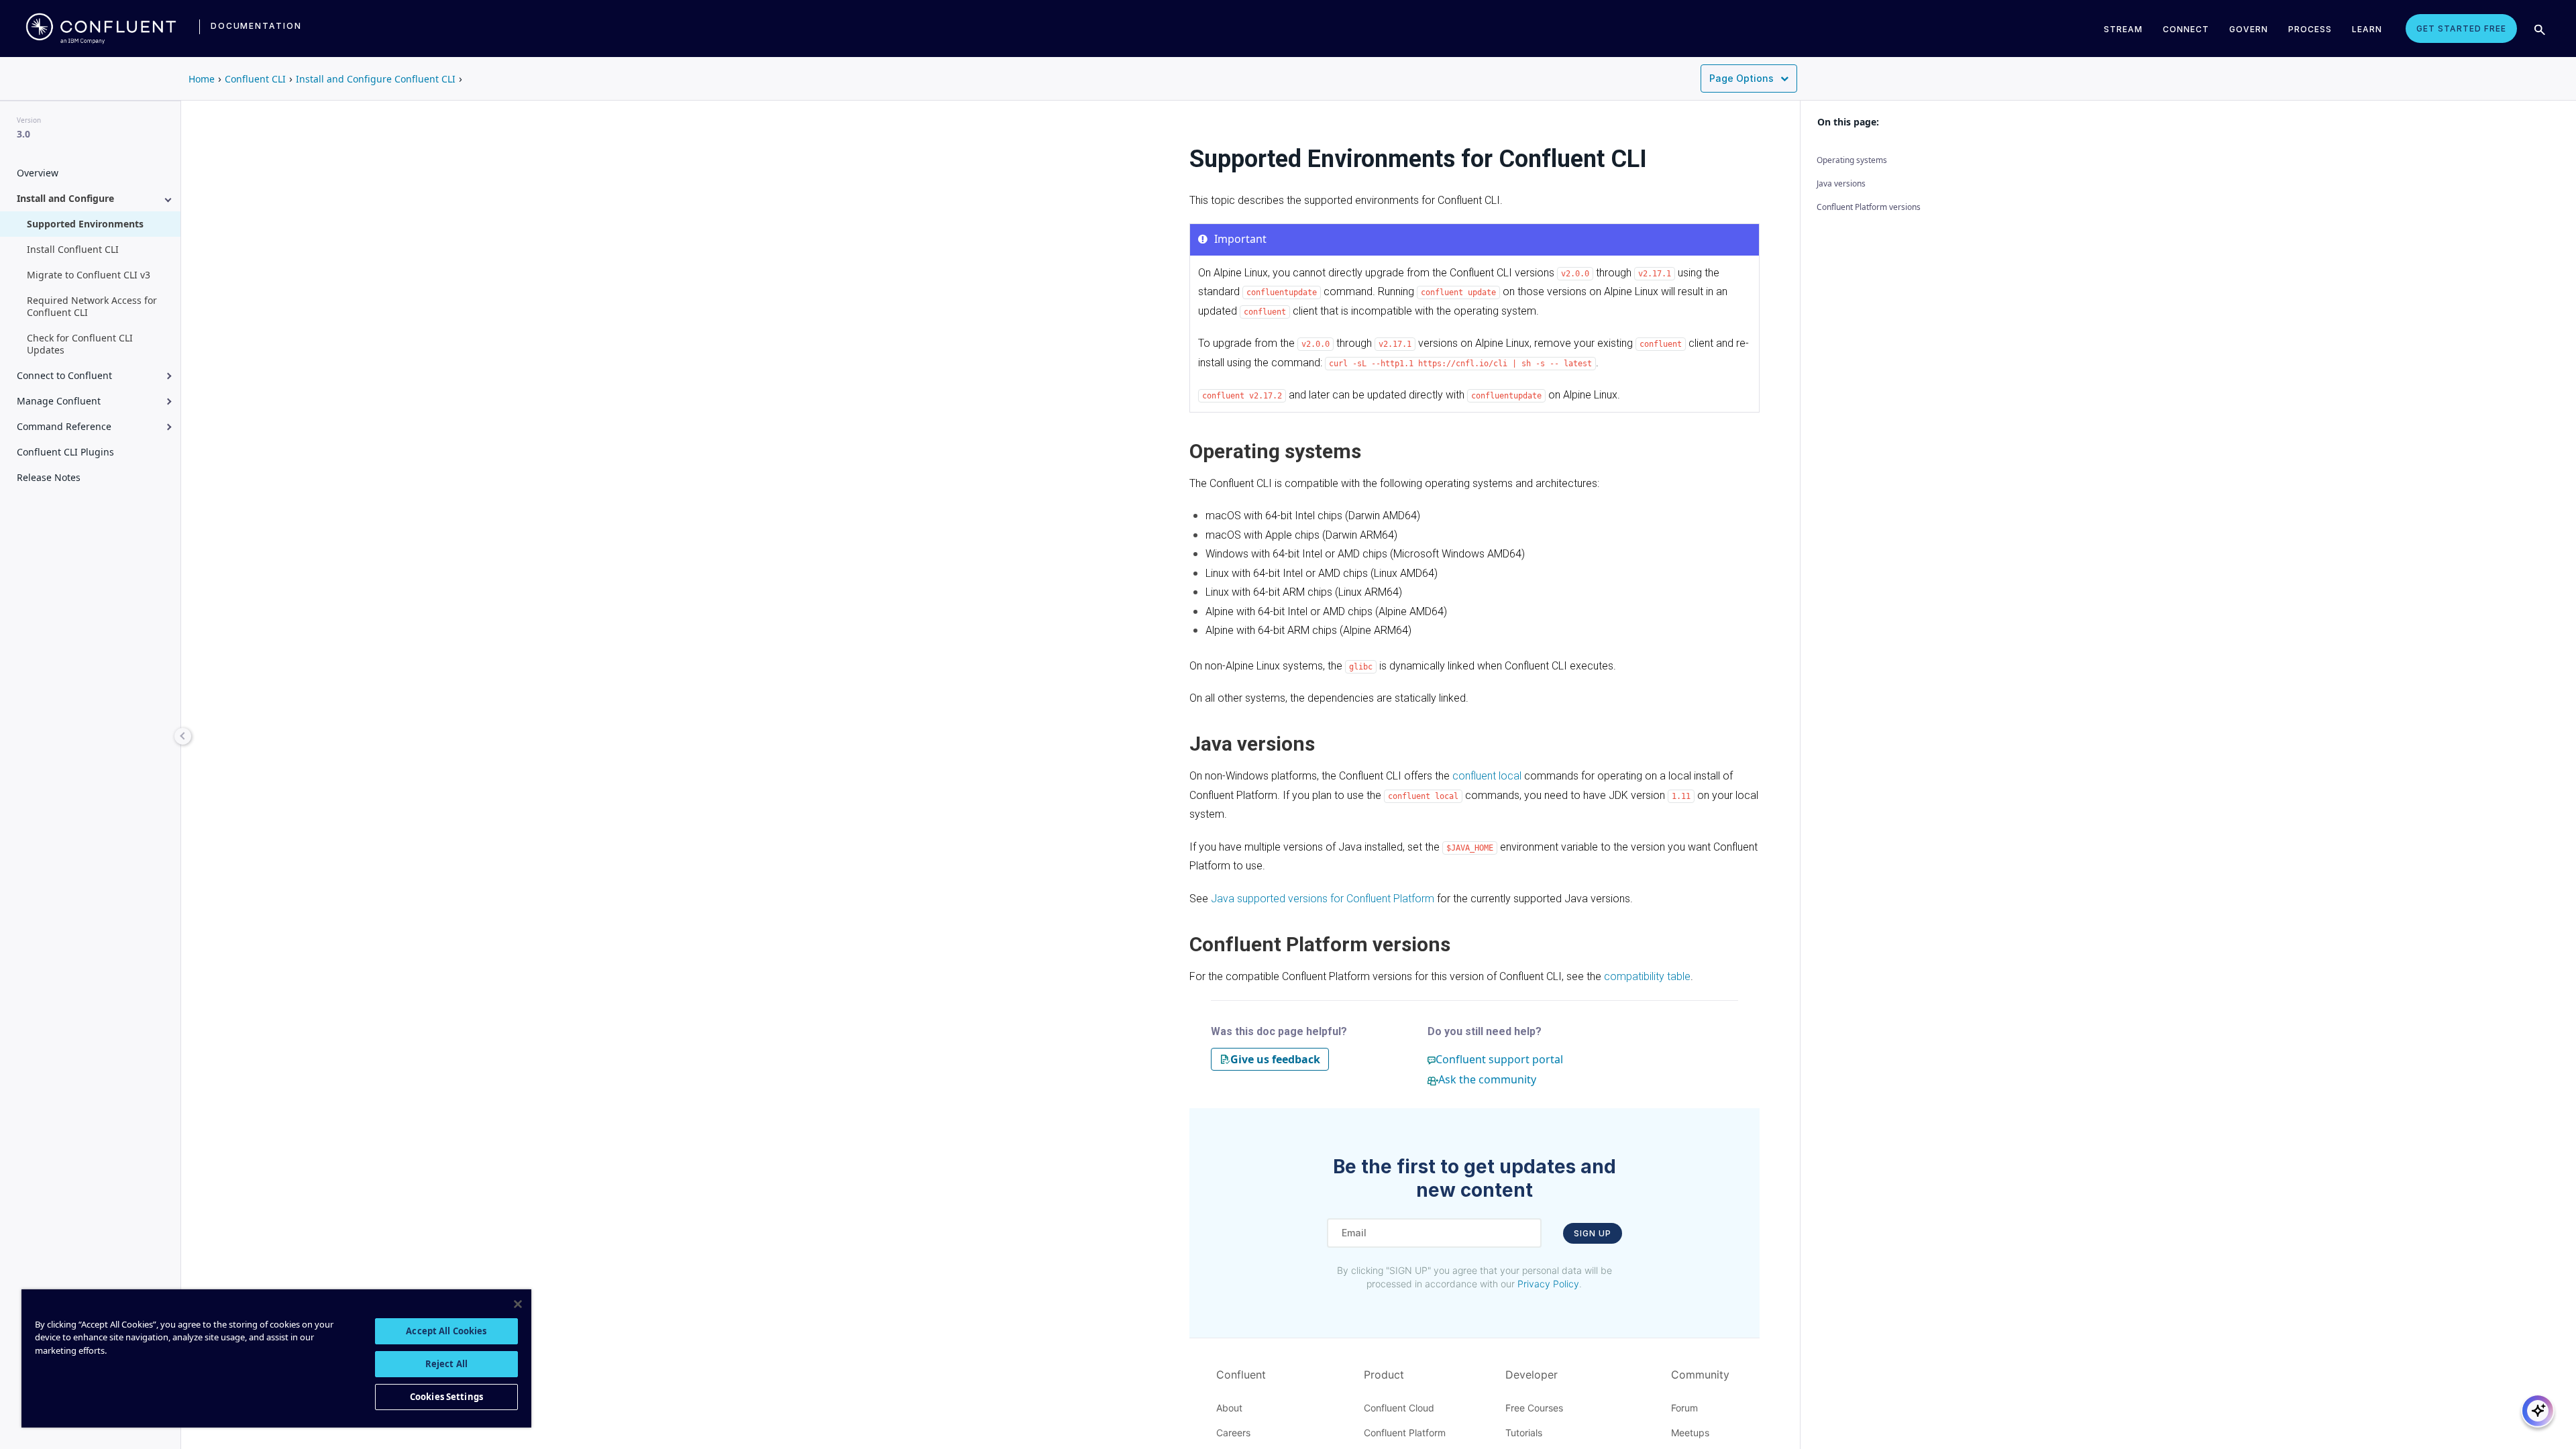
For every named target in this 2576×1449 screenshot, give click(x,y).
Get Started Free (2461, 29)
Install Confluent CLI (73, 249)
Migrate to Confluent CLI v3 (89, 275)
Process (2310, 29)
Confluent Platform (1405, 1433)
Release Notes (49, 477)
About (1229, 1408)
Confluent (1241, 1375)
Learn (2367, 29)
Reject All (446, 1364)
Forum (1684, 1408)
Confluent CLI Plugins (65, 452)
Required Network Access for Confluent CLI (92, 306)
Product (1384, 1375)
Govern (2249, 29)
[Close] (518, 1304)
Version (29, 120)
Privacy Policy (1548, 1284)
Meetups (1690, 1433)
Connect (2186, 29)
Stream (2123, 29)
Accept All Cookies (446, 1331)
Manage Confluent (59, 401)
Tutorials (1524, 1433)
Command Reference (64, 426)
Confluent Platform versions (1869, 207)
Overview (38, 173)
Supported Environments (85, 224)
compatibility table (1647, 976)
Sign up (1593, 1233)
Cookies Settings (446, 1397)
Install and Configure (65, 198)
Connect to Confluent (64, 375)
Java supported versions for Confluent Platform (1323, 899)
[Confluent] (101, 28)
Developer (1532, 1375)
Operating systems (1852, 160)
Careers (1233, 1433)
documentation (256, 26)
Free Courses (1534, 1408)
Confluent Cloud (1399, 1408)
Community (1700, 1375)
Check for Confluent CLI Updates (80, 344)
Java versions (1841, 183)
